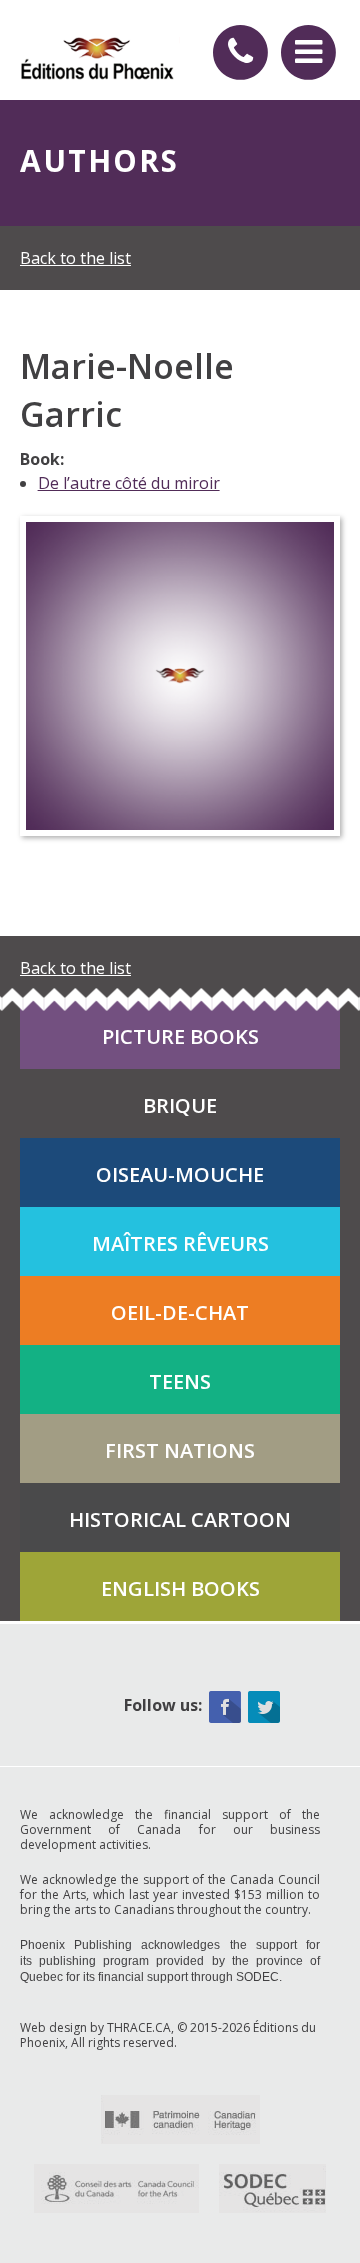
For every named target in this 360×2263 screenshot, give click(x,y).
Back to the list (75, 258)
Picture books (180, 1036)
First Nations (180, 1450)
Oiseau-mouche (180, 1174)
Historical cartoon (180, 1519)
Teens (180, 1381)
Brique (180, 1105)
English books (180, 1588)
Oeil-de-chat (180, 1312)
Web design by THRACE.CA (95, 2027)
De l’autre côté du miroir (129, 483)
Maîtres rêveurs (180, 1243)
